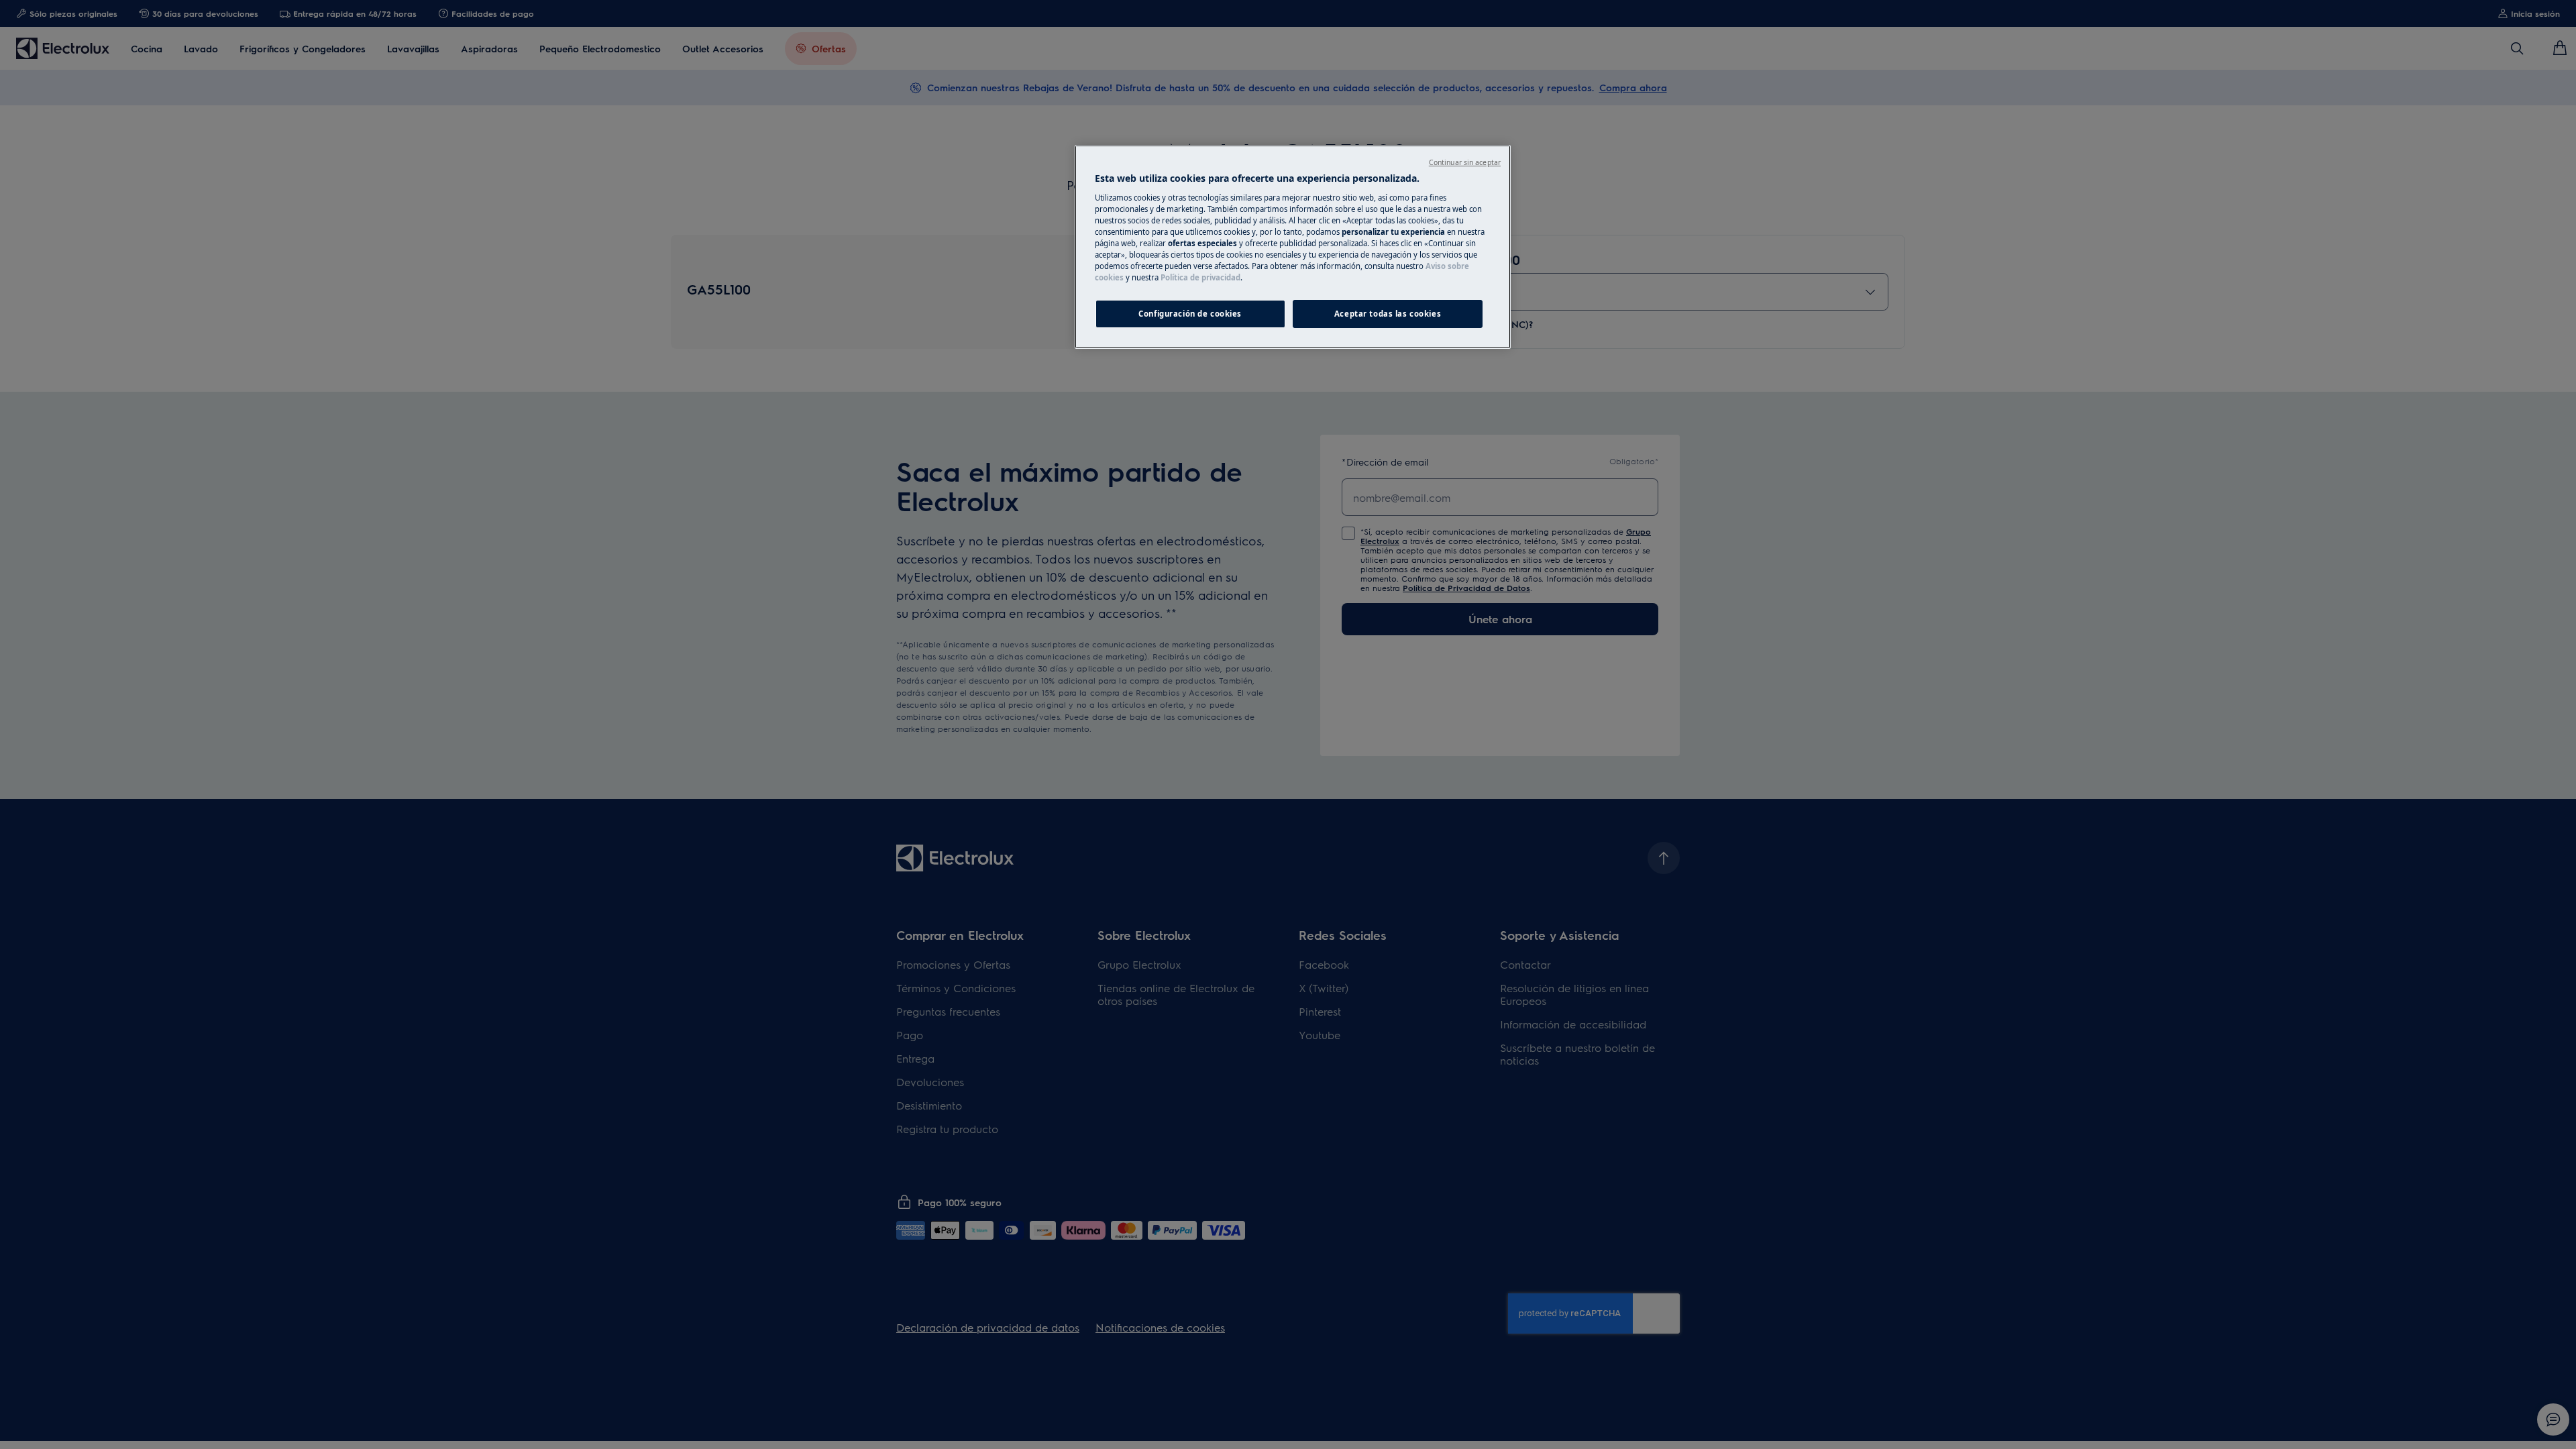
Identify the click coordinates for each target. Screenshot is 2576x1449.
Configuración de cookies (1190, 314)
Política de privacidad (1200, 277)
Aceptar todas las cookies (1388, 314)
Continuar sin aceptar (1465, 162)
